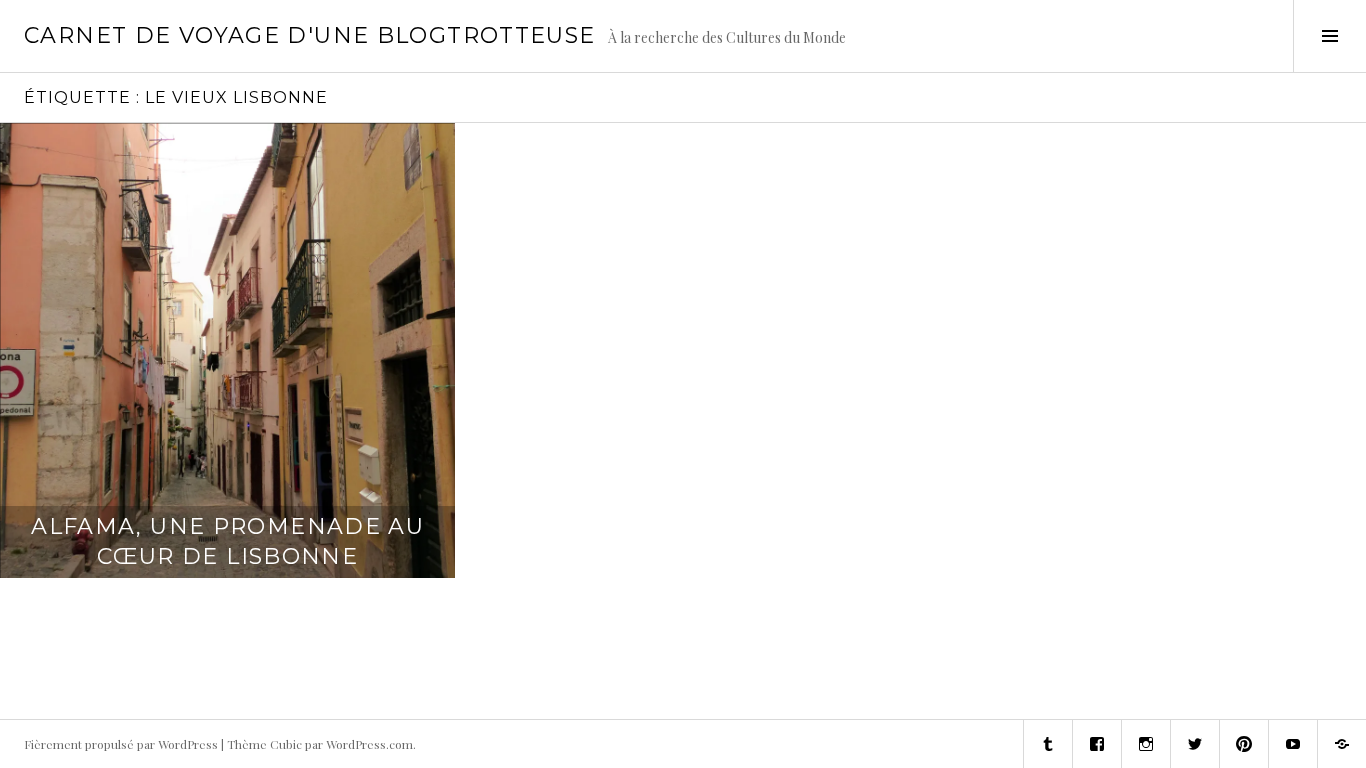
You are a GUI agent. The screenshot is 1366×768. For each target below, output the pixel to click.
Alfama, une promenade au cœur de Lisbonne (227, 541)
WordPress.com (369, 744)
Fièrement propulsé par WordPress (121, 744)
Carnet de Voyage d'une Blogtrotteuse (310, 35)
